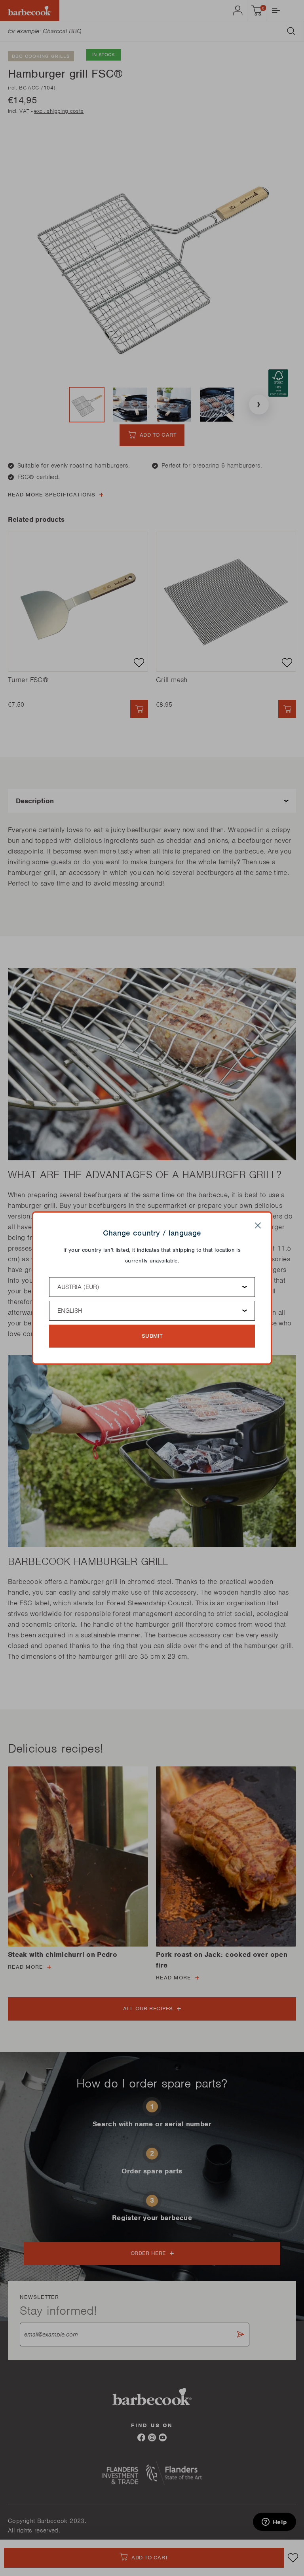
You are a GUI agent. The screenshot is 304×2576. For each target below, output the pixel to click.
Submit (152, 1336)
